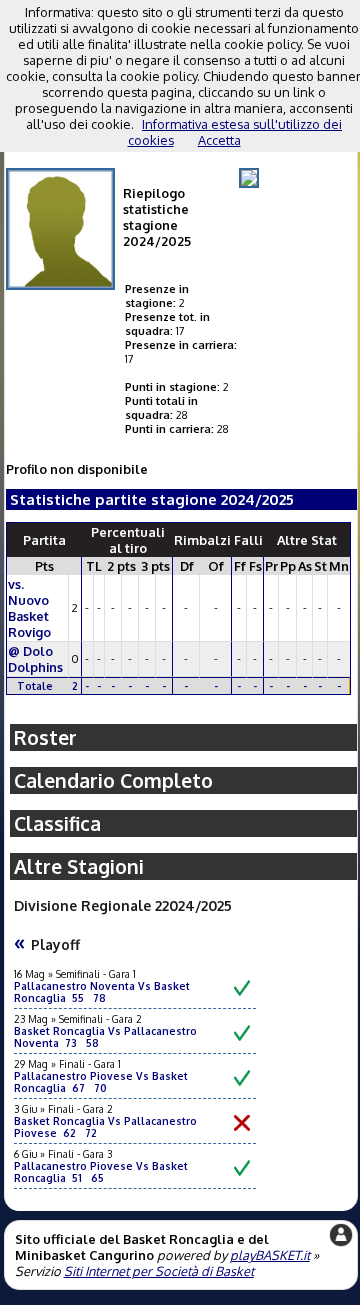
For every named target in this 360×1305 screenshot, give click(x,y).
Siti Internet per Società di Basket (159, 1271)
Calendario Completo (113, 780)
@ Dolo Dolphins (35, 659)
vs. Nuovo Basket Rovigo (29, 608)
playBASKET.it (270, 1255)
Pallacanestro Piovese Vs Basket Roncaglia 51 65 (101, 1172)
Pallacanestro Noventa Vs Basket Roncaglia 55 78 (102, 992)
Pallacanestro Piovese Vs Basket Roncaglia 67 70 (101, 1082)
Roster (45, 737)
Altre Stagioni (79, 866)
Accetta (219, 140)
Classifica (57, 823)
